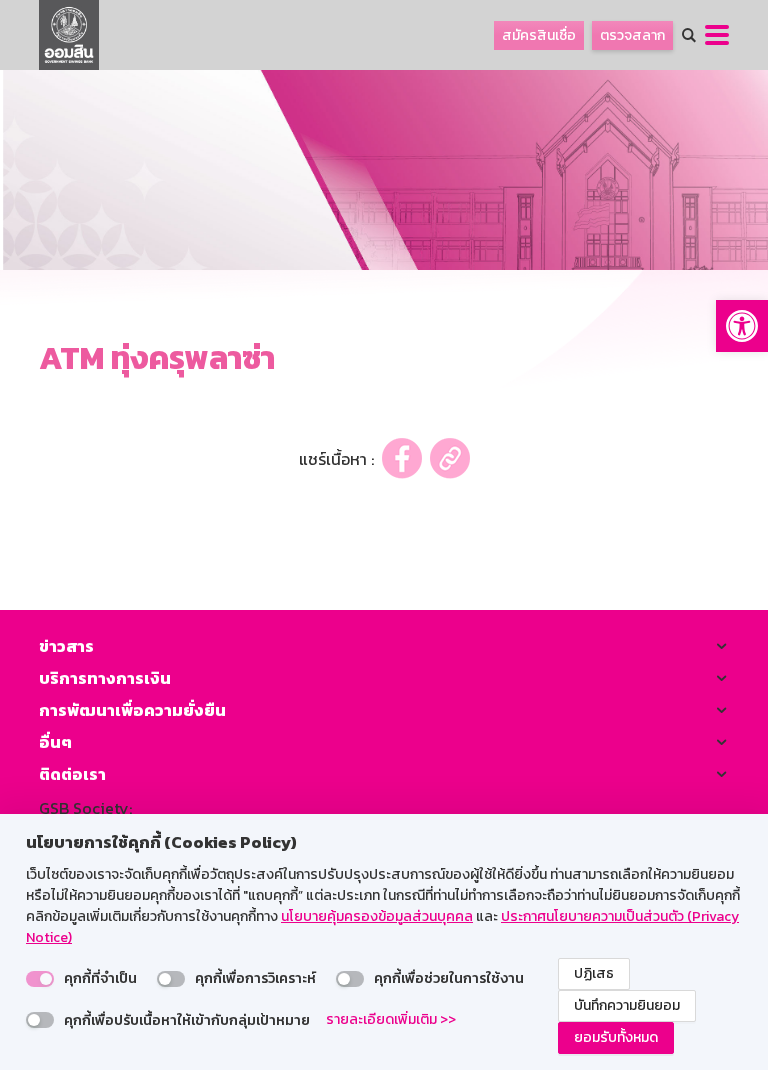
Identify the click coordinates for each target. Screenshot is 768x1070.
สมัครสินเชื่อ (539, 35)
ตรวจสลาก (632, 35)
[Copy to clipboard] (450, 458)
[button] (742, 326)
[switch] (40, 979)
